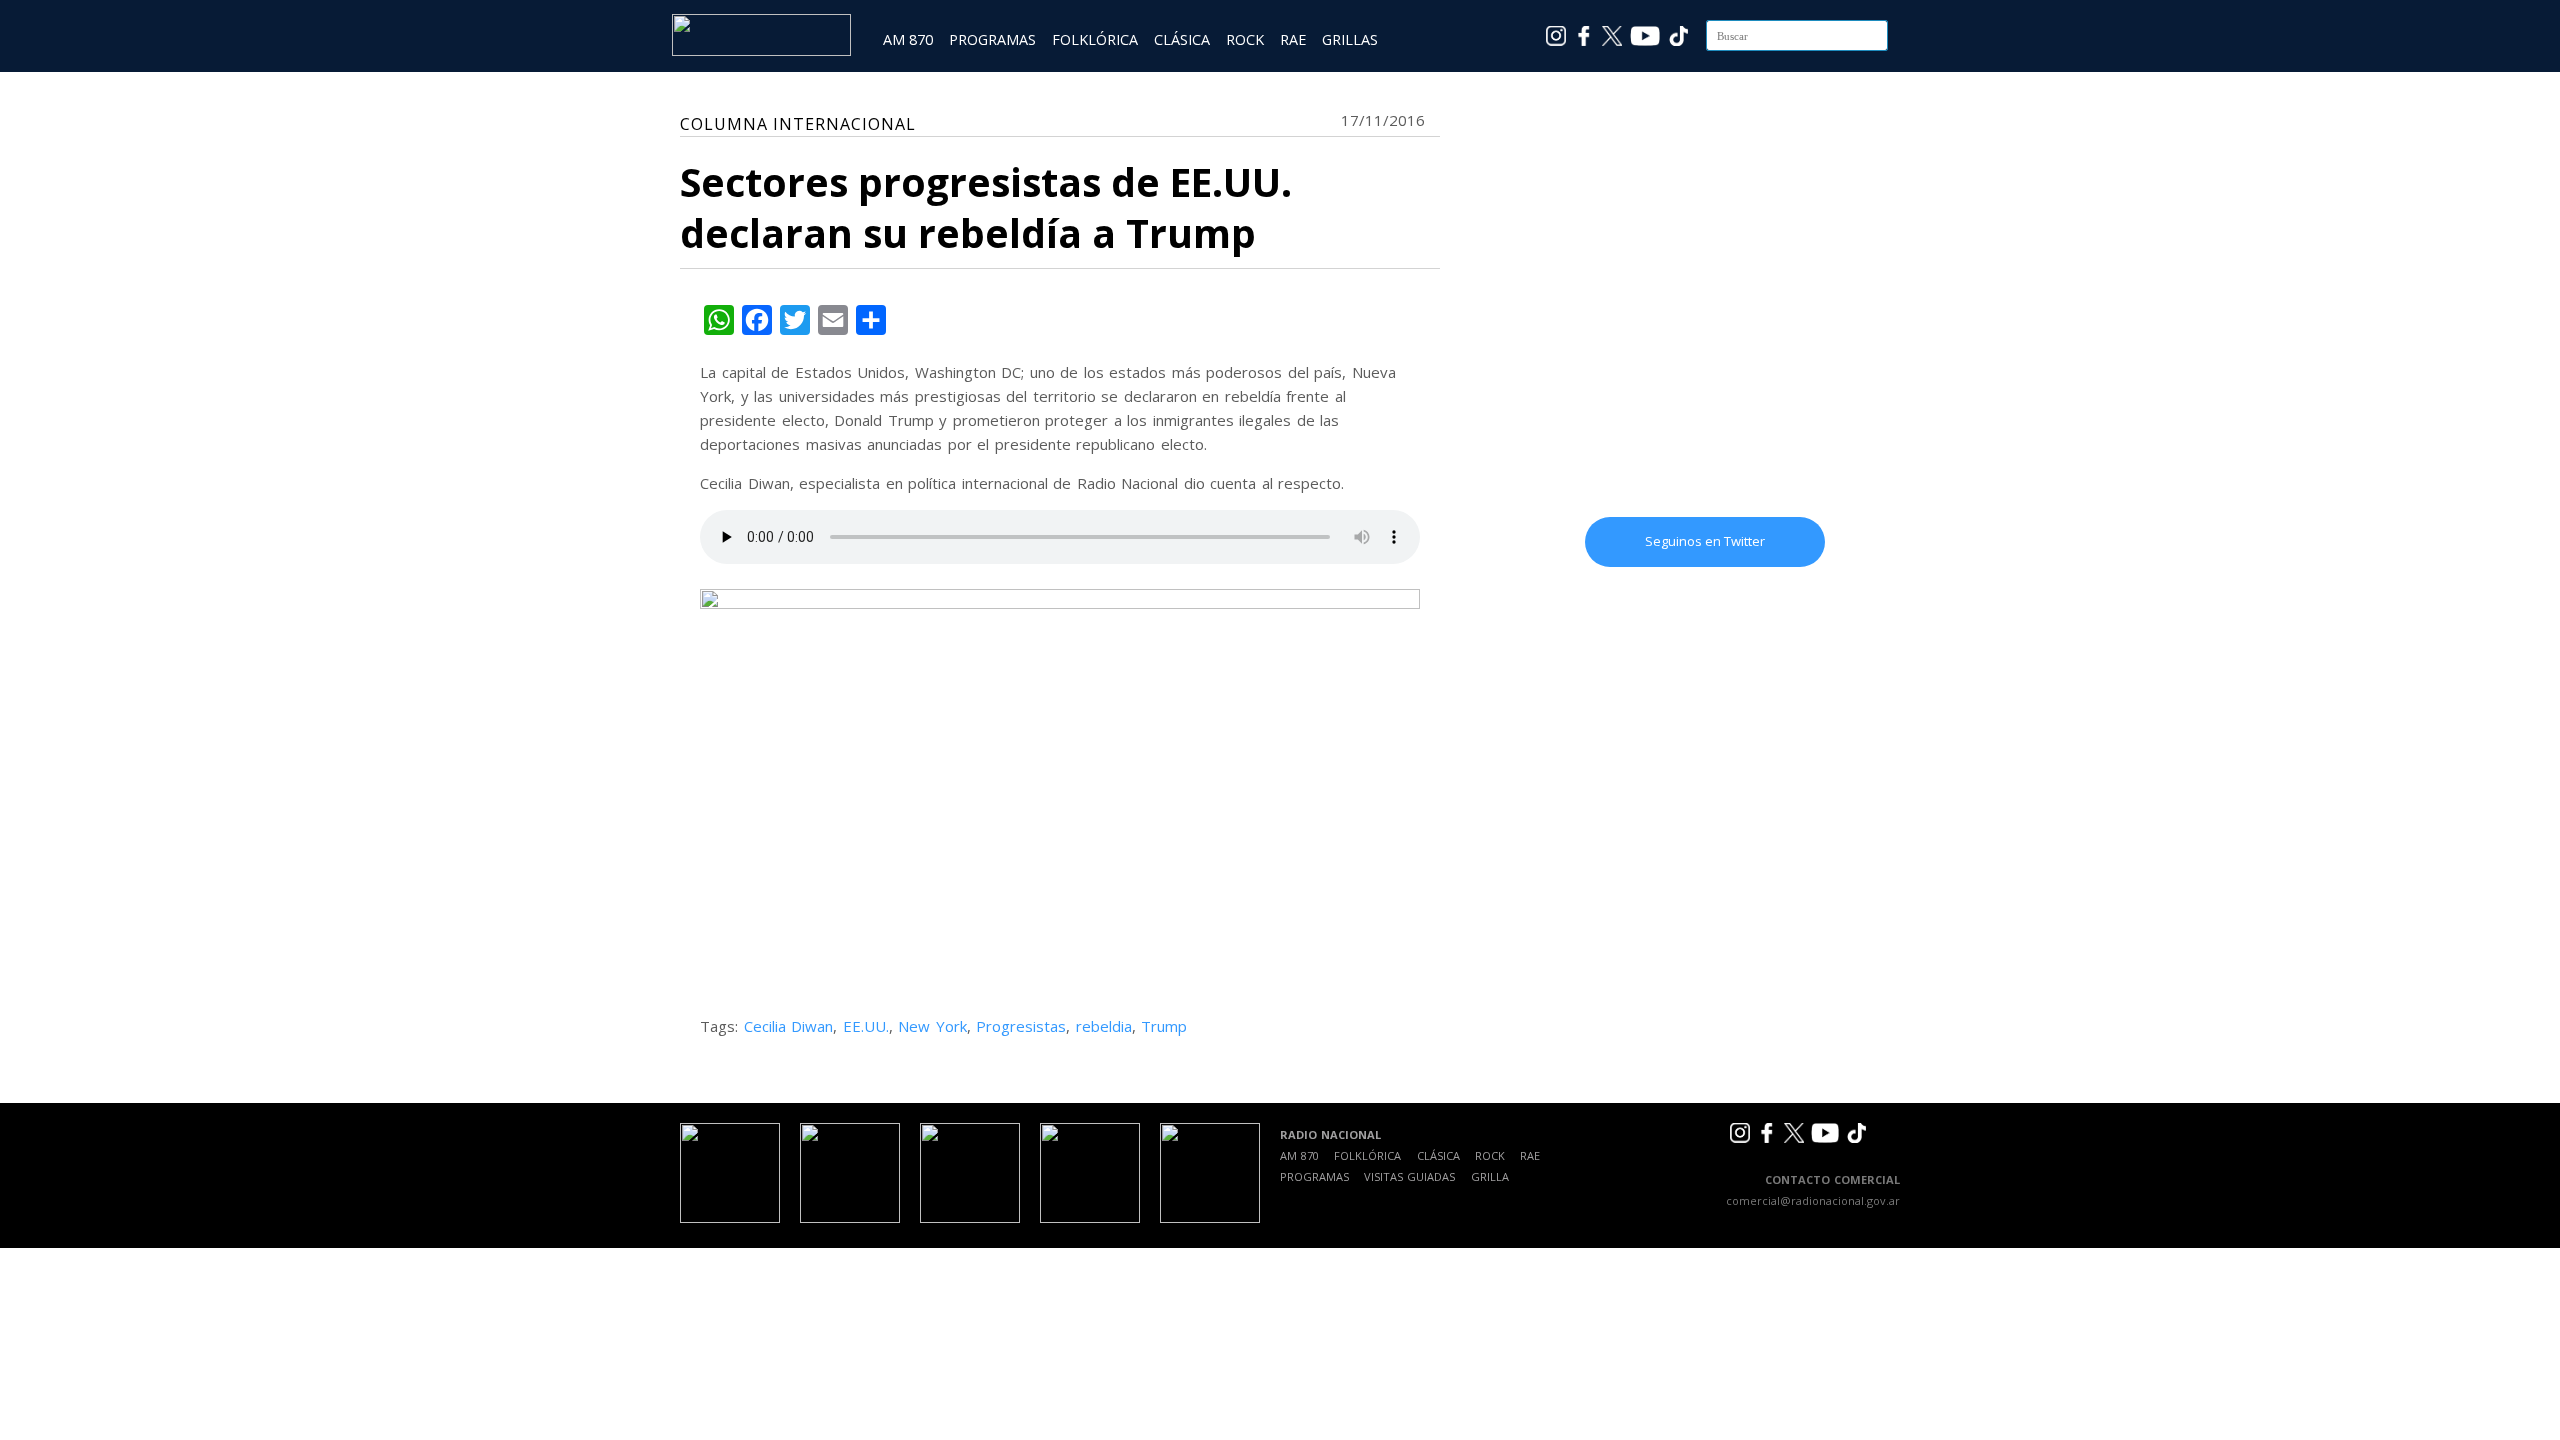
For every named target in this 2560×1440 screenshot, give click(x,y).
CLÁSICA (1182, 39)
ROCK (1245, 39)
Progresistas (1021, 1026)
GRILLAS (1350, 39)
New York (932, 1026)
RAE (1293, 39)
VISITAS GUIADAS (1409, 1176)
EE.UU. (866, 1026)
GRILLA (1490, 1176)
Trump (1164, 1026)
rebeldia (1104, 1026)
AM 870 (908, 39)
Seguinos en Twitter (1705, 541)
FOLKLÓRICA (1095, 39)
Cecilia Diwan (789, 1026)
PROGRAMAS (992, 39)
